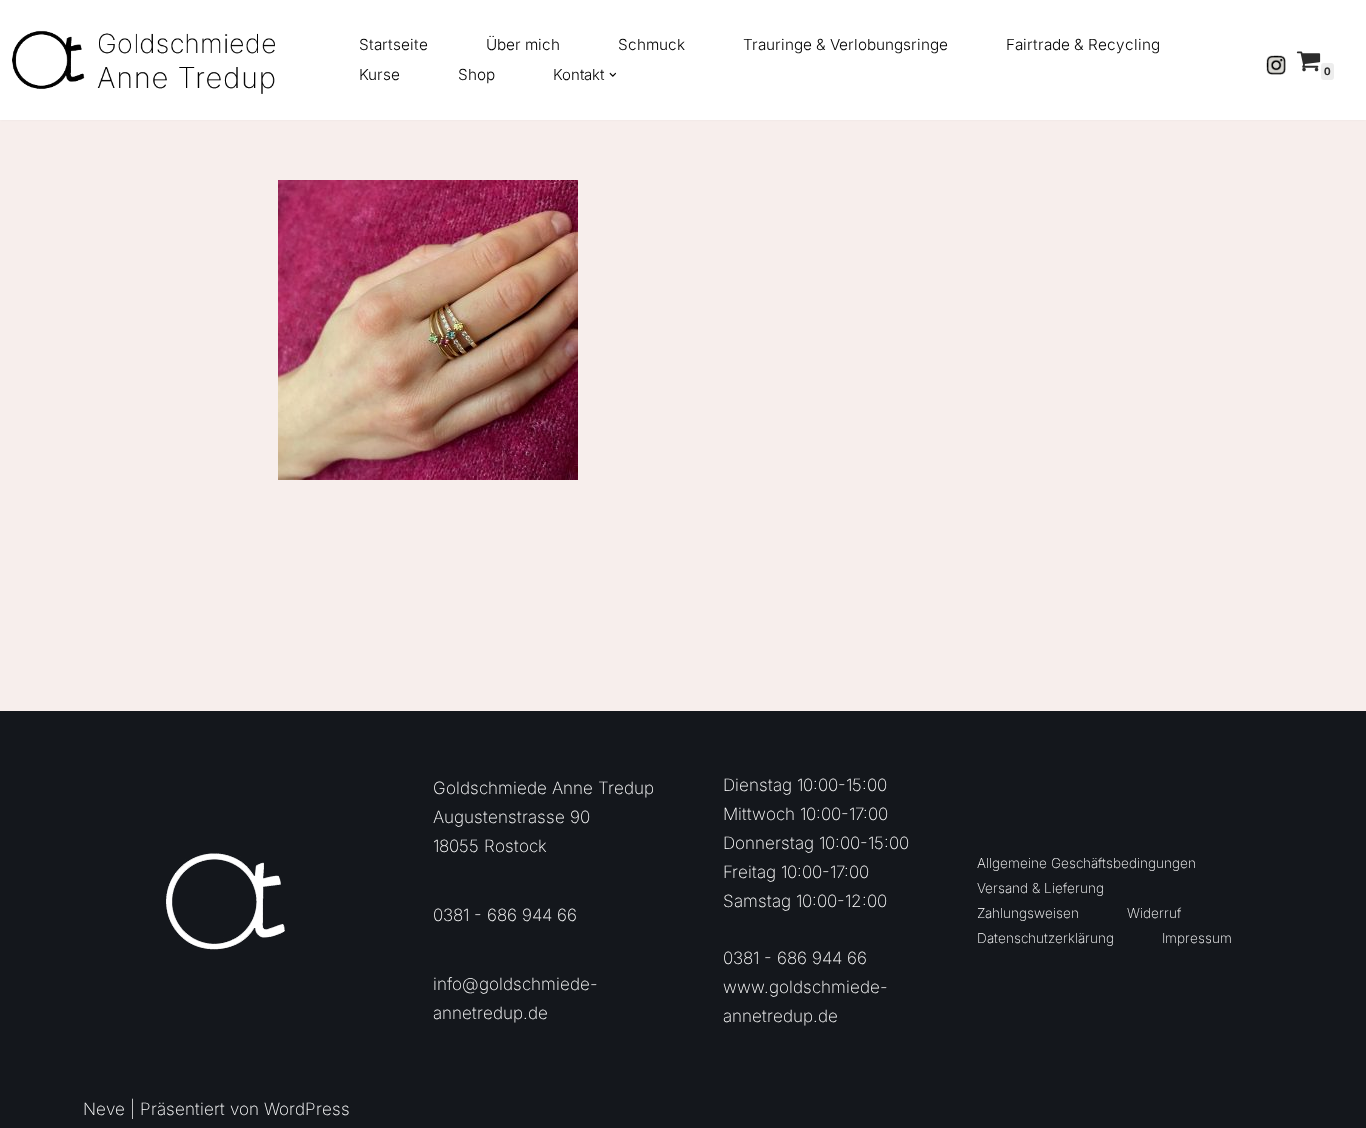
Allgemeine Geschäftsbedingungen (1086, 863)
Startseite (393, 44)
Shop (476, 74)
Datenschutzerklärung (1045, 938)
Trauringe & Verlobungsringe (845, 44)
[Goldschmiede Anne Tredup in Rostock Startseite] (155, 60)
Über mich (523, 44)
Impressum (1197, 938)
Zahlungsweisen (1028, 913)
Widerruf (1154, 913)
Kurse (379, 74)
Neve (104, 1109)
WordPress (307, 1109)
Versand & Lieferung (1040, 888)
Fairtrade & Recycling (1083, 44)
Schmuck (651, 44)
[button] (613, 75)
